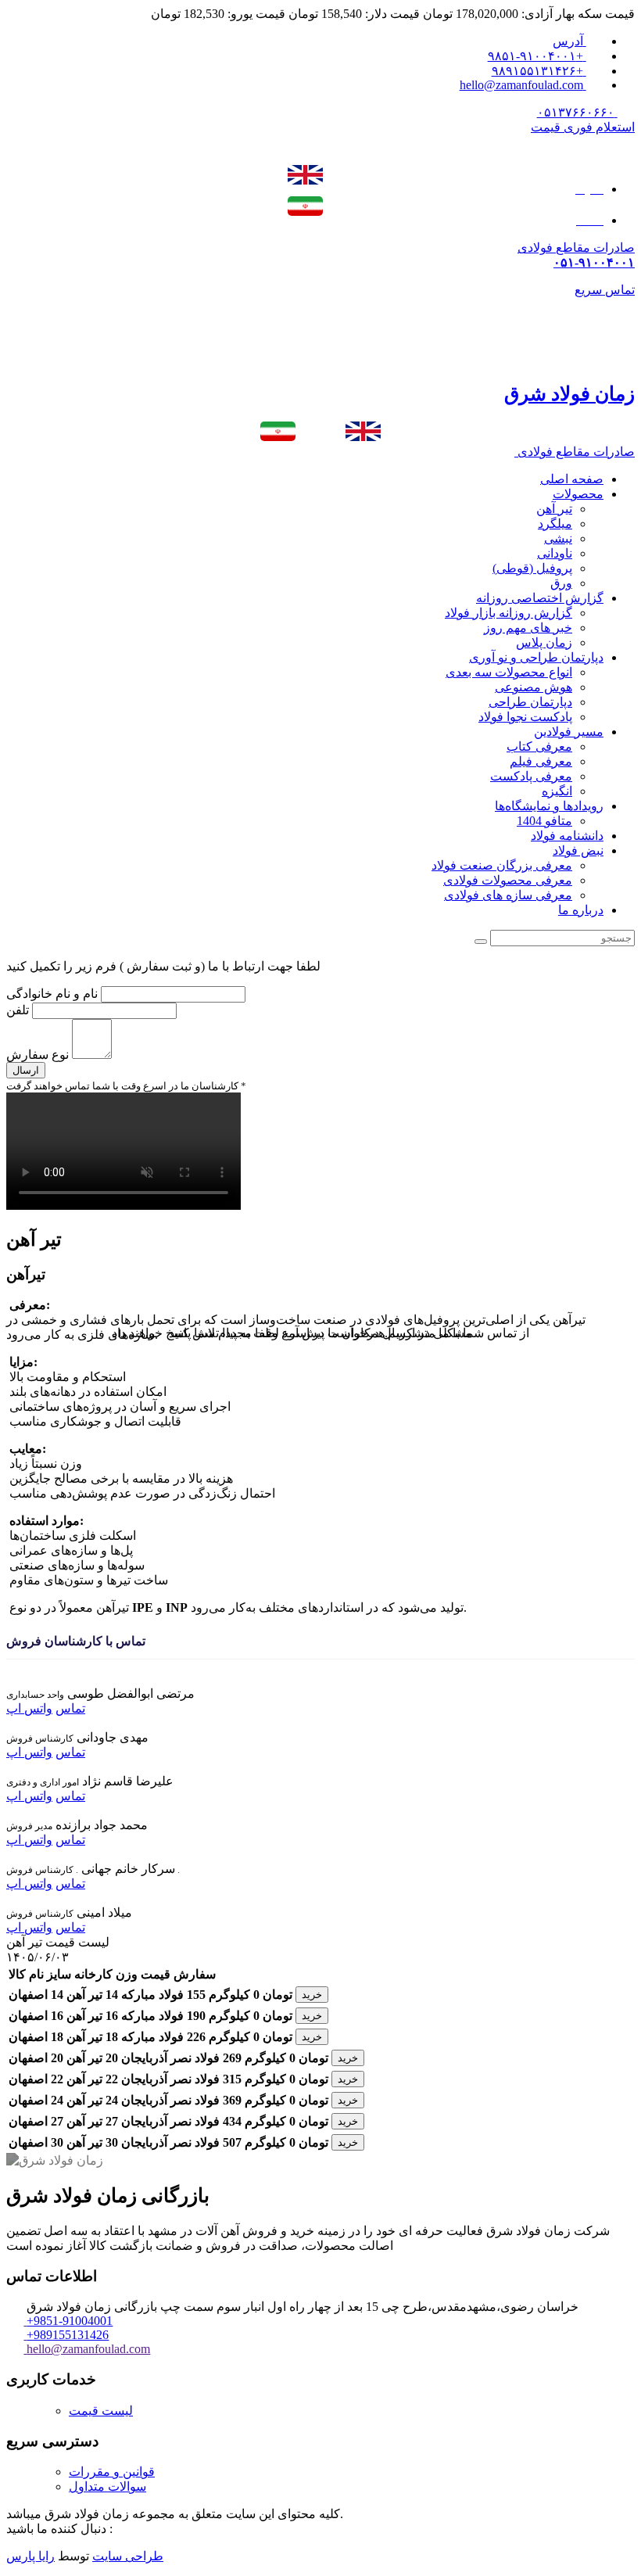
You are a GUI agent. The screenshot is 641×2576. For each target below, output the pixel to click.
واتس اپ (29, 1708)
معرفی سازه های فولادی (508, 895)
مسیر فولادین (569, 732)
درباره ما (581, 910)
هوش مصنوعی (534, 687)
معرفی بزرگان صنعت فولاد (502, 865)
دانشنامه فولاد (567, 836)
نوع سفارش (38, 1055)
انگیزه (557, 791)
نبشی (558, 538)
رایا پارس (30, 2556)
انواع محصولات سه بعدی (509, 672)
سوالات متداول (107, 2486)
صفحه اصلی (572, 479)
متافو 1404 (544, 821)
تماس (70, 1708)
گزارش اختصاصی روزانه (540, 598)
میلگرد (555, 524)
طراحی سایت (128, 2556)
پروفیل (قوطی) (532, 568)
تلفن (19, 1010)
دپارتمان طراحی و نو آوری (536, 657)
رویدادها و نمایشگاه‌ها (549, 806)
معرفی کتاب (539, 746)
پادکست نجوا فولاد (525, 717)
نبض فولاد (578, 850)
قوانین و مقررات (112, 2472)
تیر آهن (554, 509)
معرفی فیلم (541, 761)
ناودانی (555, 553)
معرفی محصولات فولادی (508, 880)
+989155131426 (68, 2335)
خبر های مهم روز (528, 628)
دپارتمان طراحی (530, 702)
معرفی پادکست (531, 776)
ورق (561, 583)
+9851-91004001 (70, 2321)
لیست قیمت (101, 2411)
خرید (312, 1995)
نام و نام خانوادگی (52, 994)
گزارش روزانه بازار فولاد (509, 613)
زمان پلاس (544, 642)
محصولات (578, 494)
